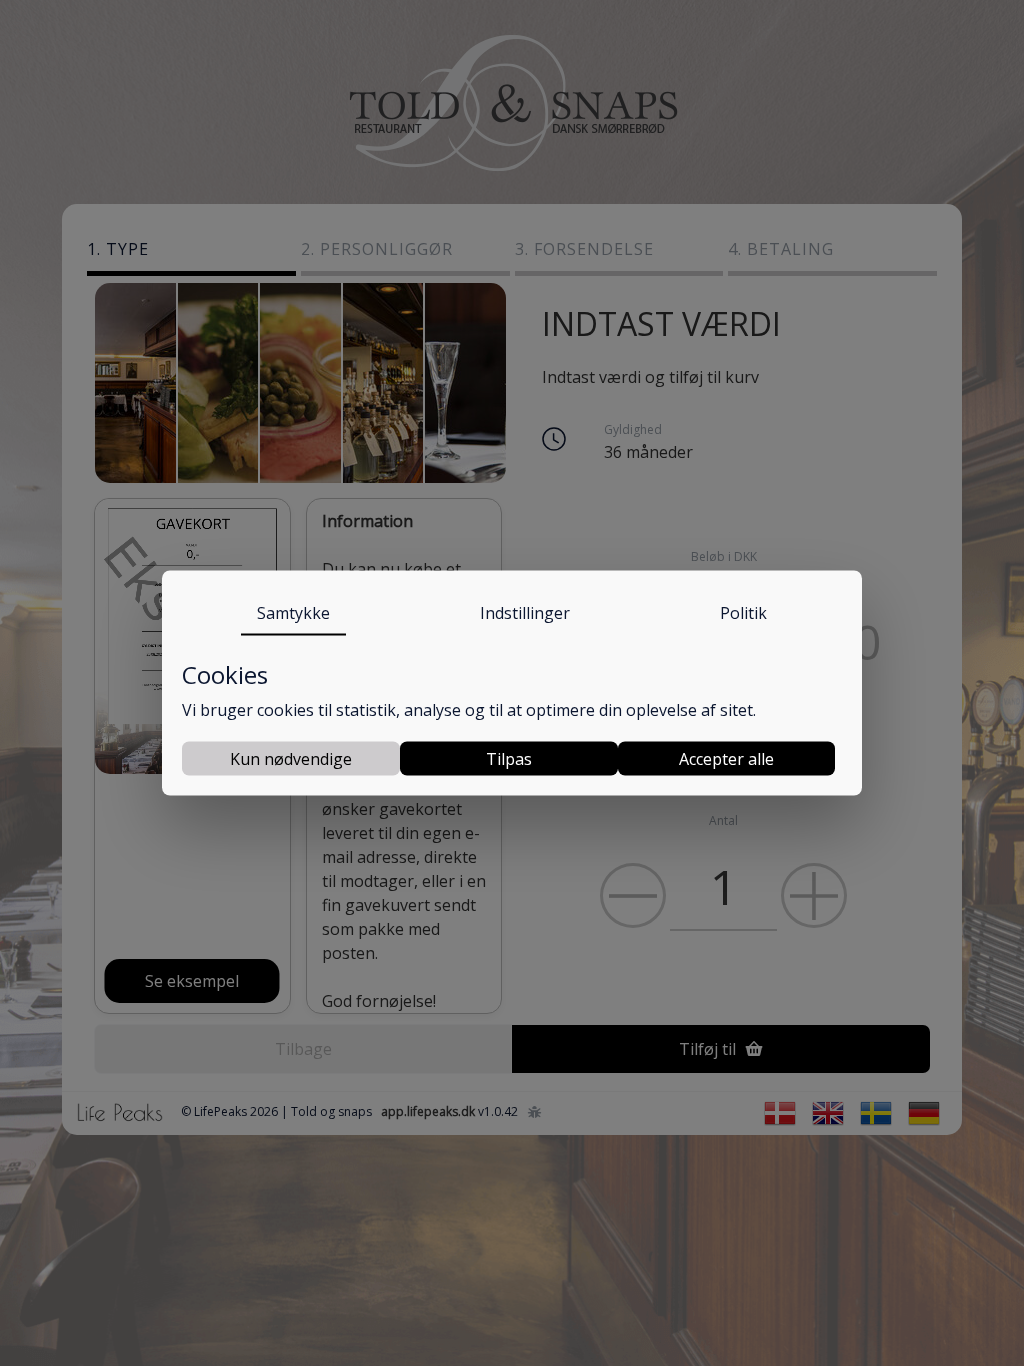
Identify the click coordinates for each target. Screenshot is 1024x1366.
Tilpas (509, 758)
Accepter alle (726, 758)
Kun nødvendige (291, 758)
